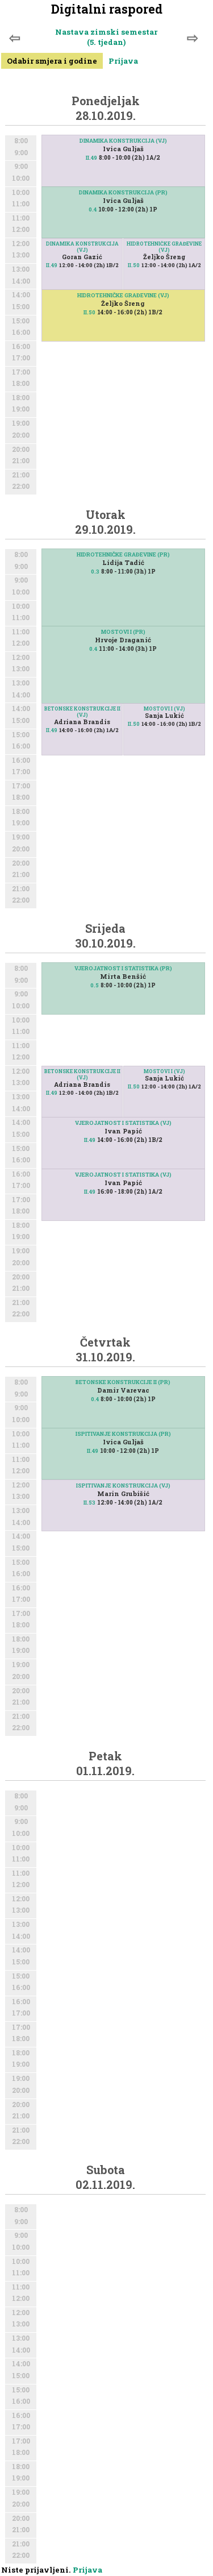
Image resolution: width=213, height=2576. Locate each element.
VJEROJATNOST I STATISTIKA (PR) (123, 968)
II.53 (89, 1503)
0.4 (93, 209)
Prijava (123, 61)
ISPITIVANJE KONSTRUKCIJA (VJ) (123, 1486)
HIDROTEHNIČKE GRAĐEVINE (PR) (123, 554)
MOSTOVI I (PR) (123, 632)
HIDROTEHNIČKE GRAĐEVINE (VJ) (164, 247)
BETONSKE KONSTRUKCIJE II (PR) (123, 1382)
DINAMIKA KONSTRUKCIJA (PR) (123, 192)
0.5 (95, 985)
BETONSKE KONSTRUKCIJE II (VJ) (82, 712)
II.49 (91, 158)
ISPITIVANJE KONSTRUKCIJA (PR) (123, 1434)
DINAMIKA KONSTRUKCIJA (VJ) (123, 141)
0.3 (95, 572)
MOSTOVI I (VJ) (164, 709)
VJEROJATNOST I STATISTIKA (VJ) (123, 1123)
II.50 (134, 265)
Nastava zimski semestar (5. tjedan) (106, 37)
